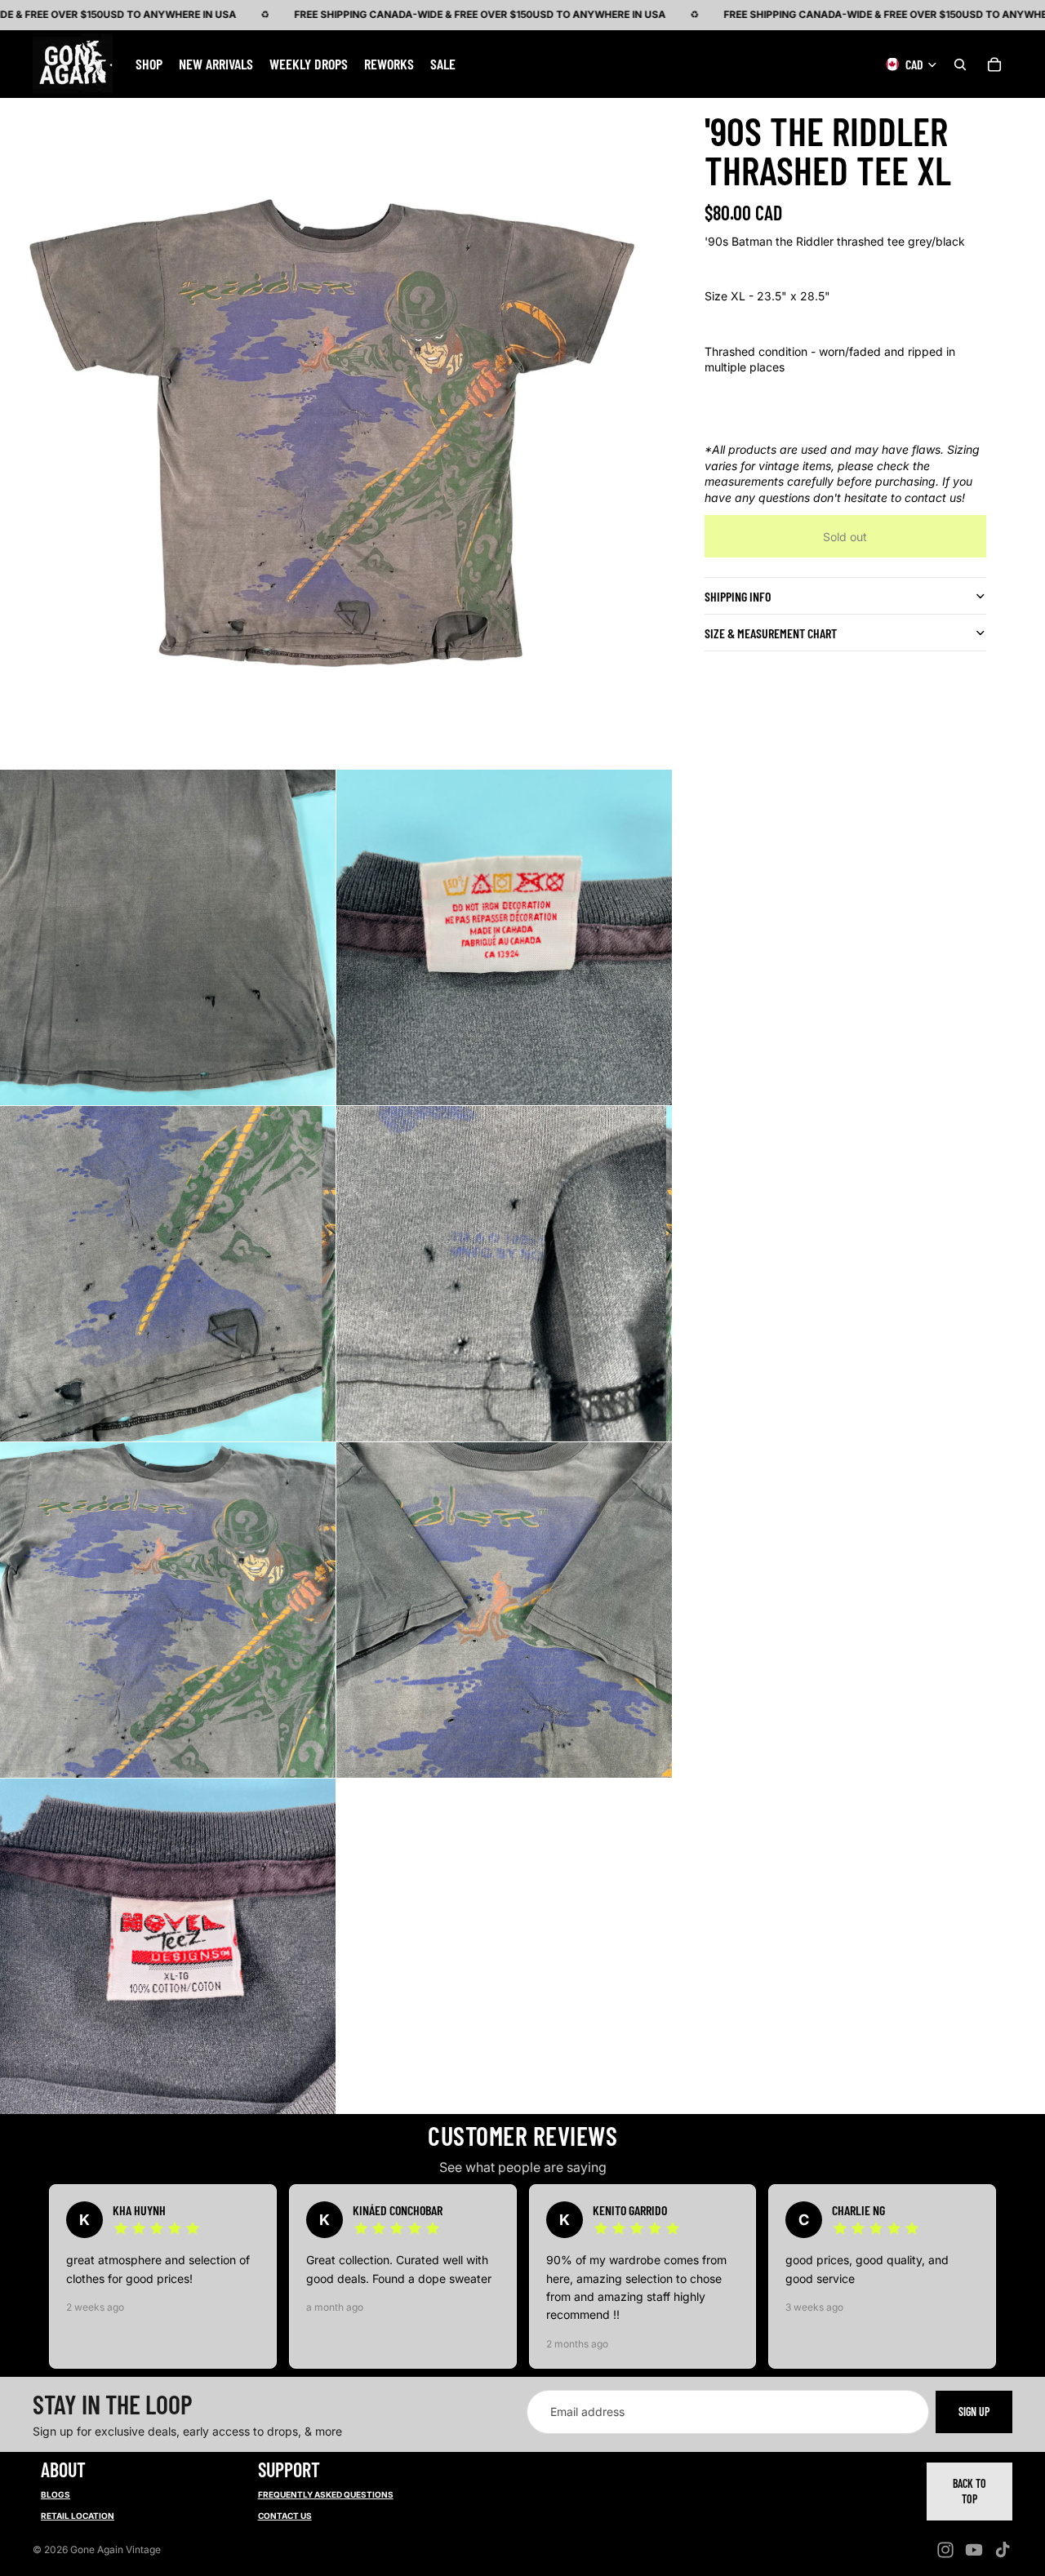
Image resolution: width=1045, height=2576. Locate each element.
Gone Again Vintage (116, 2549)
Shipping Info (738, 596)
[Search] (960, 64)
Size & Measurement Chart (771, 633)
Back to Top (969, 2492)
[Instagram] (945, 2550)
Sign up (974, 2412)
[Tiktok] (1003, 2550)
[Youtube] (974, 2550)
